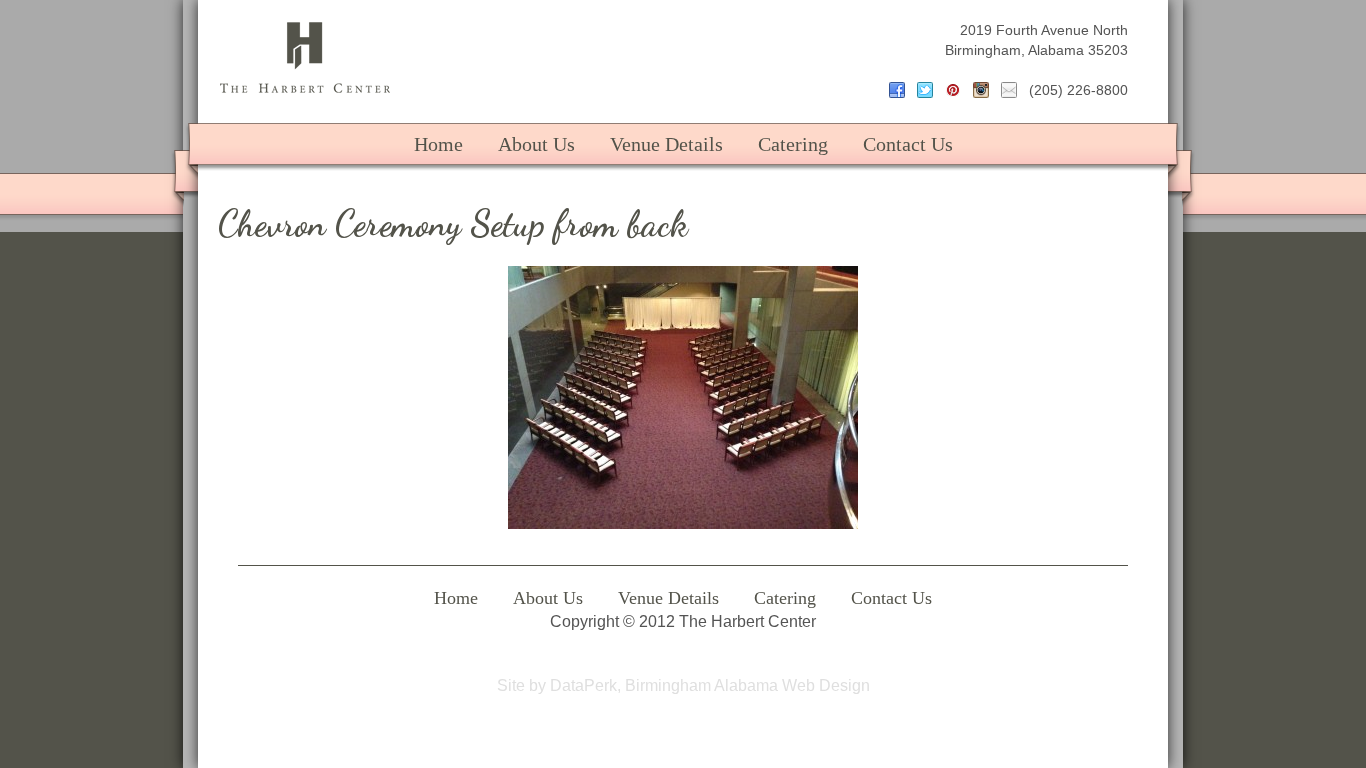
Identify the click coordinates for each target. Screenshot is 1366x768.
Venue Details (666, 144)
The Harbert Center (305, 57)
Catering (793, 144)
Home (438, 144)
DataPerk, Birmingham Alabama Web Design (710, 685)
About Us (536, 144)
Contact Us (908, 144)
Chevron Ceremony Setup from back (453, 223)
